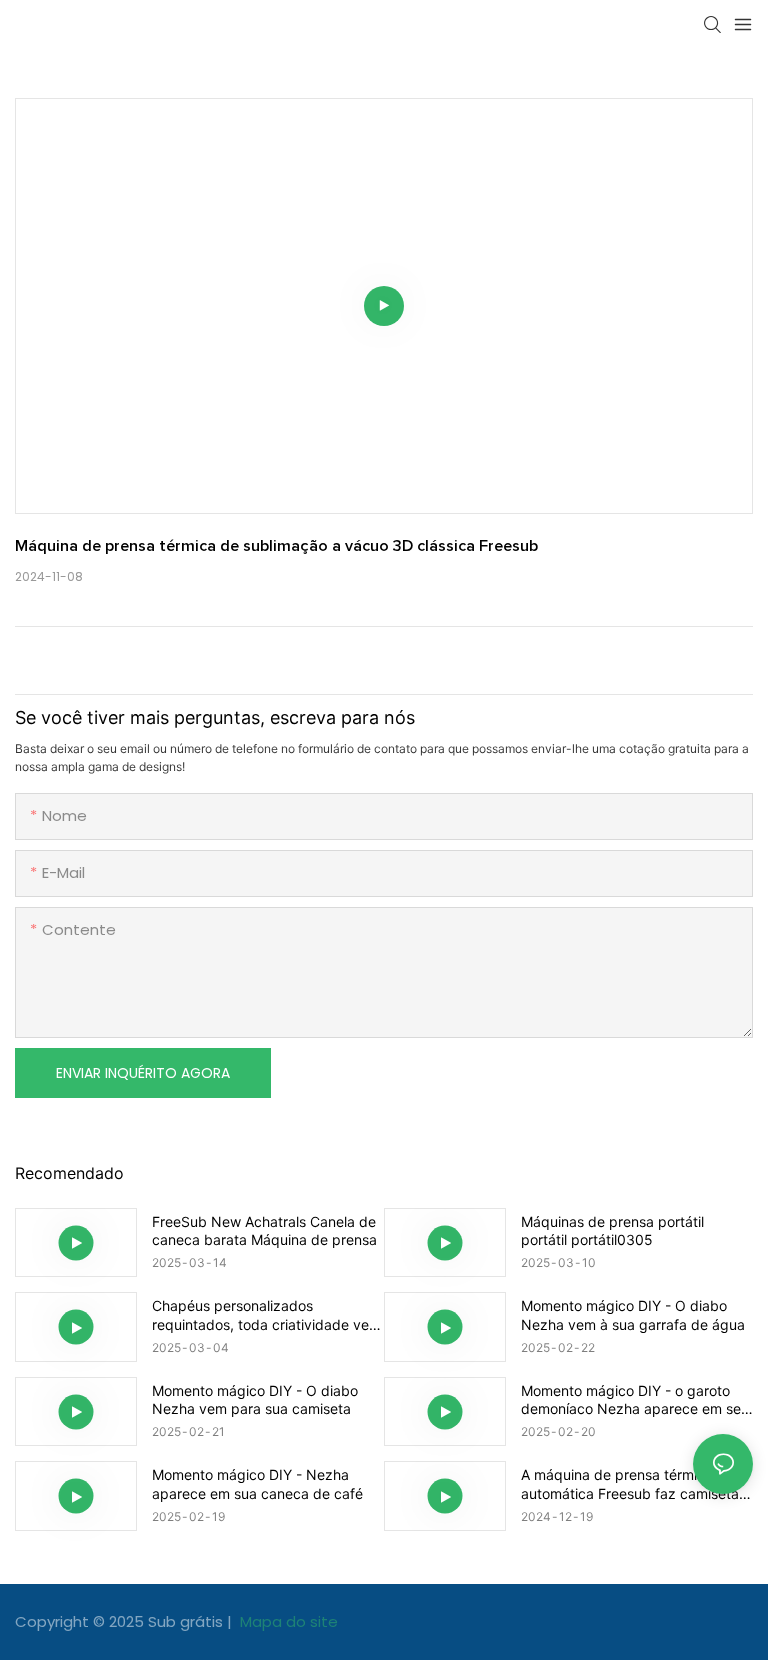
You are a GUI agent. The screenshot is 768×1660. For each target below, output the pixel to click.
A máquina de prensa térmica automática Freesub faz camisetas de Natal (633, 1484)
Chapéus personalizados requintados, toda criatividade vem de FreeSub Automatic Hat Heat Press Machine (266, 1315)
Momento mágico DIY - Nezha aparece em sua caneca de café (257, 1483)
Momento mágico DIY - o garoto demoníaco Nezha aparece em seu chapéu (635, 1400)
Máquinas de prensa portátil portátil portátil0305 (612, 1230)
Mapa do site (287, 1621)
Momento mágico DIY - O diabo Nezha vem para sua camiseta (255, 1399)
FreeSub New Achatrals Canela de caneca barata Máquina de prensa (264, 1230)
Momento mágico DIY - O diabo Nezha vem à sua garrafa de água (633, 1314)
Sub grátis (187, 1621)
